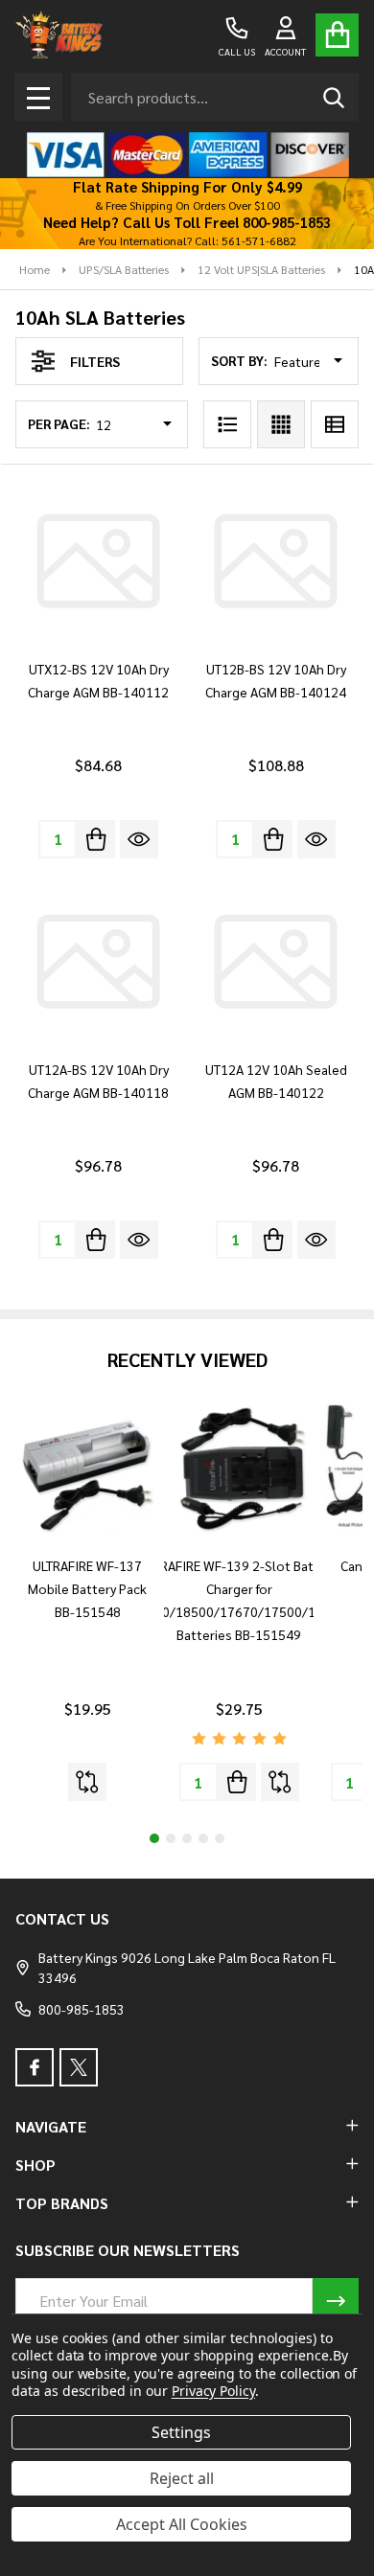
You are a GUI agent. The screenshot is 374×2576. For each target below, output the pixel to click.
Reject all (182, 2478)
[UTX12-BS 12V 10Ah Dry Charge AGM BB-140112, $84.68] (98, 561)
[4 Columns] (281, 424)
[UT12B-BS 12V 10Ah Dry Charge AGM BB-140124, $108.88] (276, 561)
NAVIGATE (51, 2126)
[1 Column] (227, 424)
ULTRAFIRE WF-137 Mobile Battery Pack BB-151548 (87, 1588)
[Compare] (87, 1782)
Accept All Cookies (182, 2524)
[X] (79, 2067)
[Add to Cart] (96, 839)
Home (35, 269)
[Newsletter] (336, 2301)
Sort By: (239, 360)
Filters (95, 361)
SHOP (35, 2165)
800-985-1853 (82, 2009)
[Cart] (337, 35)
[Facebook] (35, 2067)
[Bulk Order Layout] (335, 424)
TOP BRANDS (62, 2203)
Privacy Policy (213, 2391)
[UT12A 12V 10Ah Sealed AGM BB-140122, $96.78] (276, 961)
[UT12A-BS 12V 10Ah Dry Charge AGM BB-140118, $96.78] (98, 961)
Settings (181, 2432)
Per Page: (59, 423)
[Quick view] (139, 839)
